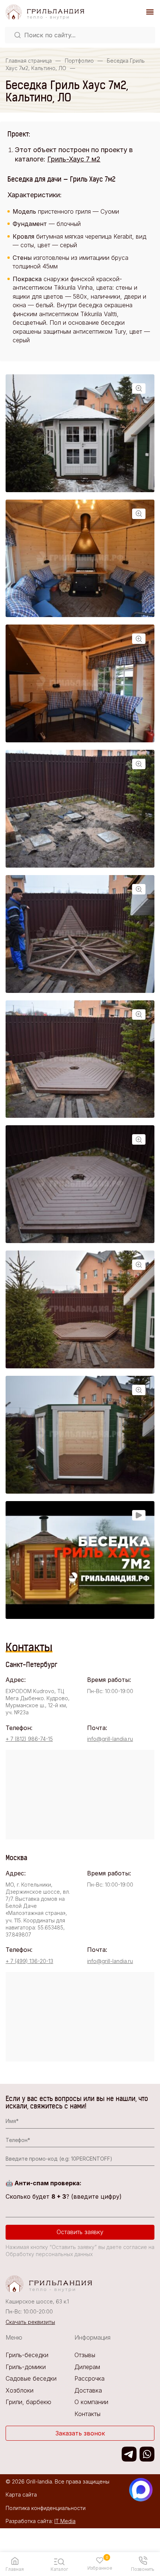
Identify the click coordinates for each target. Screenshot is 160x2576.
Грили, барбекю (28, 2402)
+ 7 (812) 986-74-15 (29, 1739)
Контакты (87, 2414)
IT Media (65, 2521)
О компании (91, 2402)
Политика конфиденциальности (46, 2508)
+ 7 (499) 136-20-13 (29, 1961)
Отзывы (85, 2355)
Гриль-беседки (27, 2355)
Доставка (88, 2390)
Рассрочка (89, 2378)
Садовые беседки (31, 2378)
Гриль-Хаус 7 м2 (74, 159)
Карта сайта (21, 2495)
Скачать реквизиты (30, 2322)
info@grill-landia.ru (110, 1739)
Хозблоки (20, 2390)
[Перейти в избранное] (100, 2560)
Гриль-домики (26, 2367)
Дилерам (87, 2367)
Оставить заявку (80, 2232)
